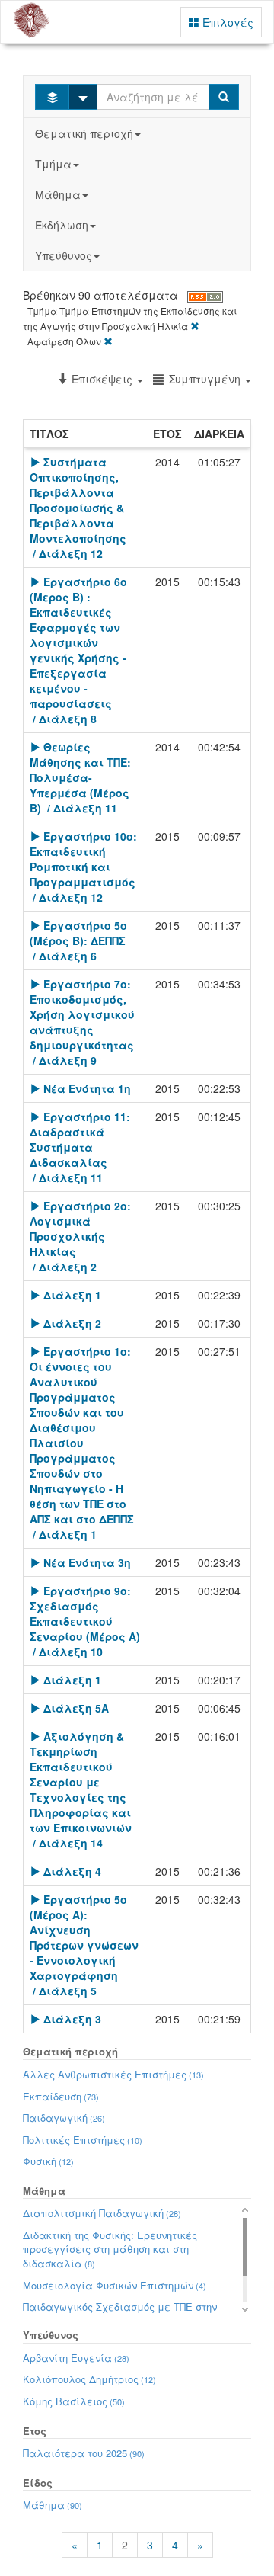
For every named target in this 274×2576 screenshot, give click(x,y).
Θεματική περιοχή (84, 133)
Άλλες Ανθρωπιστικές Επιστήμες (113, 2074)
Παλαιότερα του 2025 (84, 2453)
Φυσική (48, 2161)
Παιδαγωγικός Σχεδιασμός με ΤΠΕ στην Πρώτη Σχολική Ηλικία (120, 2314)
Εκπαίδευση (61, 2096)
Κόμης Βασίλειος (74, 2401)
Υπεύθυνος (64, 255)
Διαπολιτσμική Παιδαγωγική (102, 2213)
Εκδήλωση (62, 225)
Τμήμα (53, 164)
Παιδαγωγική (64, 2118)
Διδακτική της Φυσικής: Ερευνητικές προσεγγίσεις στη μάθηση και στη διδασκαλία (110, 2249)
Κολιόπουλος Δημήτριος (89, 2379)
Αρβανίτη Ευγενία (76, 2358)
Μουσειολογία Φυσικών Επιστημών (115, 2285)
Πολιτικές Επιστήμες (83, 2140)
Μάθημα (58, 194)
